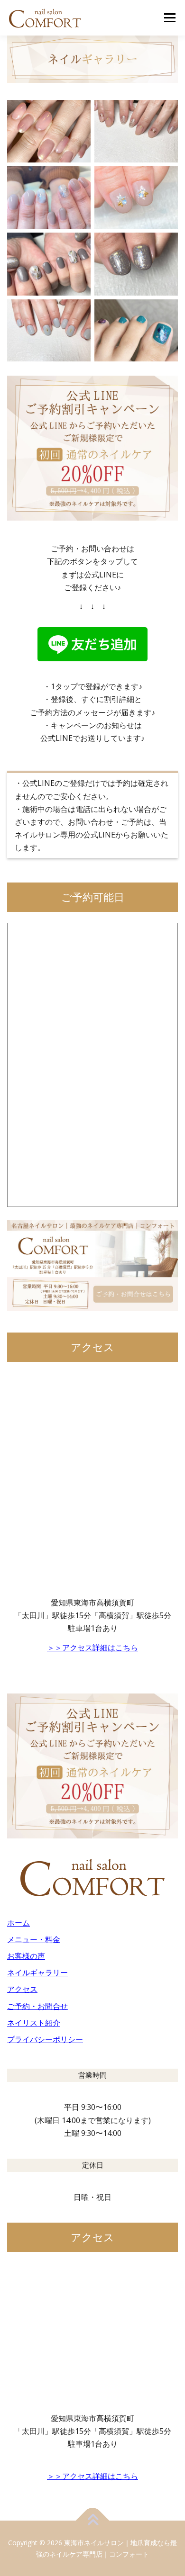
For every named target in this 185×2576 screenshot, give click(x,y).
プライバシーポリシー (45, 2039)
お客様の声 (26, 1956)
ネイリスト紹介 (34, 2023)
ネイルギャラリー (37, 1973)
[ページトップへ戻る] (93, 2520)
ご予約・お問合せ (37, 2006)
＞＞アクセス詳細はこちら (92, 1648)
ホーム (18, 1923)
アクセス (22, 1989)
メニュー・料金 (34, 1939)
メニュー (170, 18)
